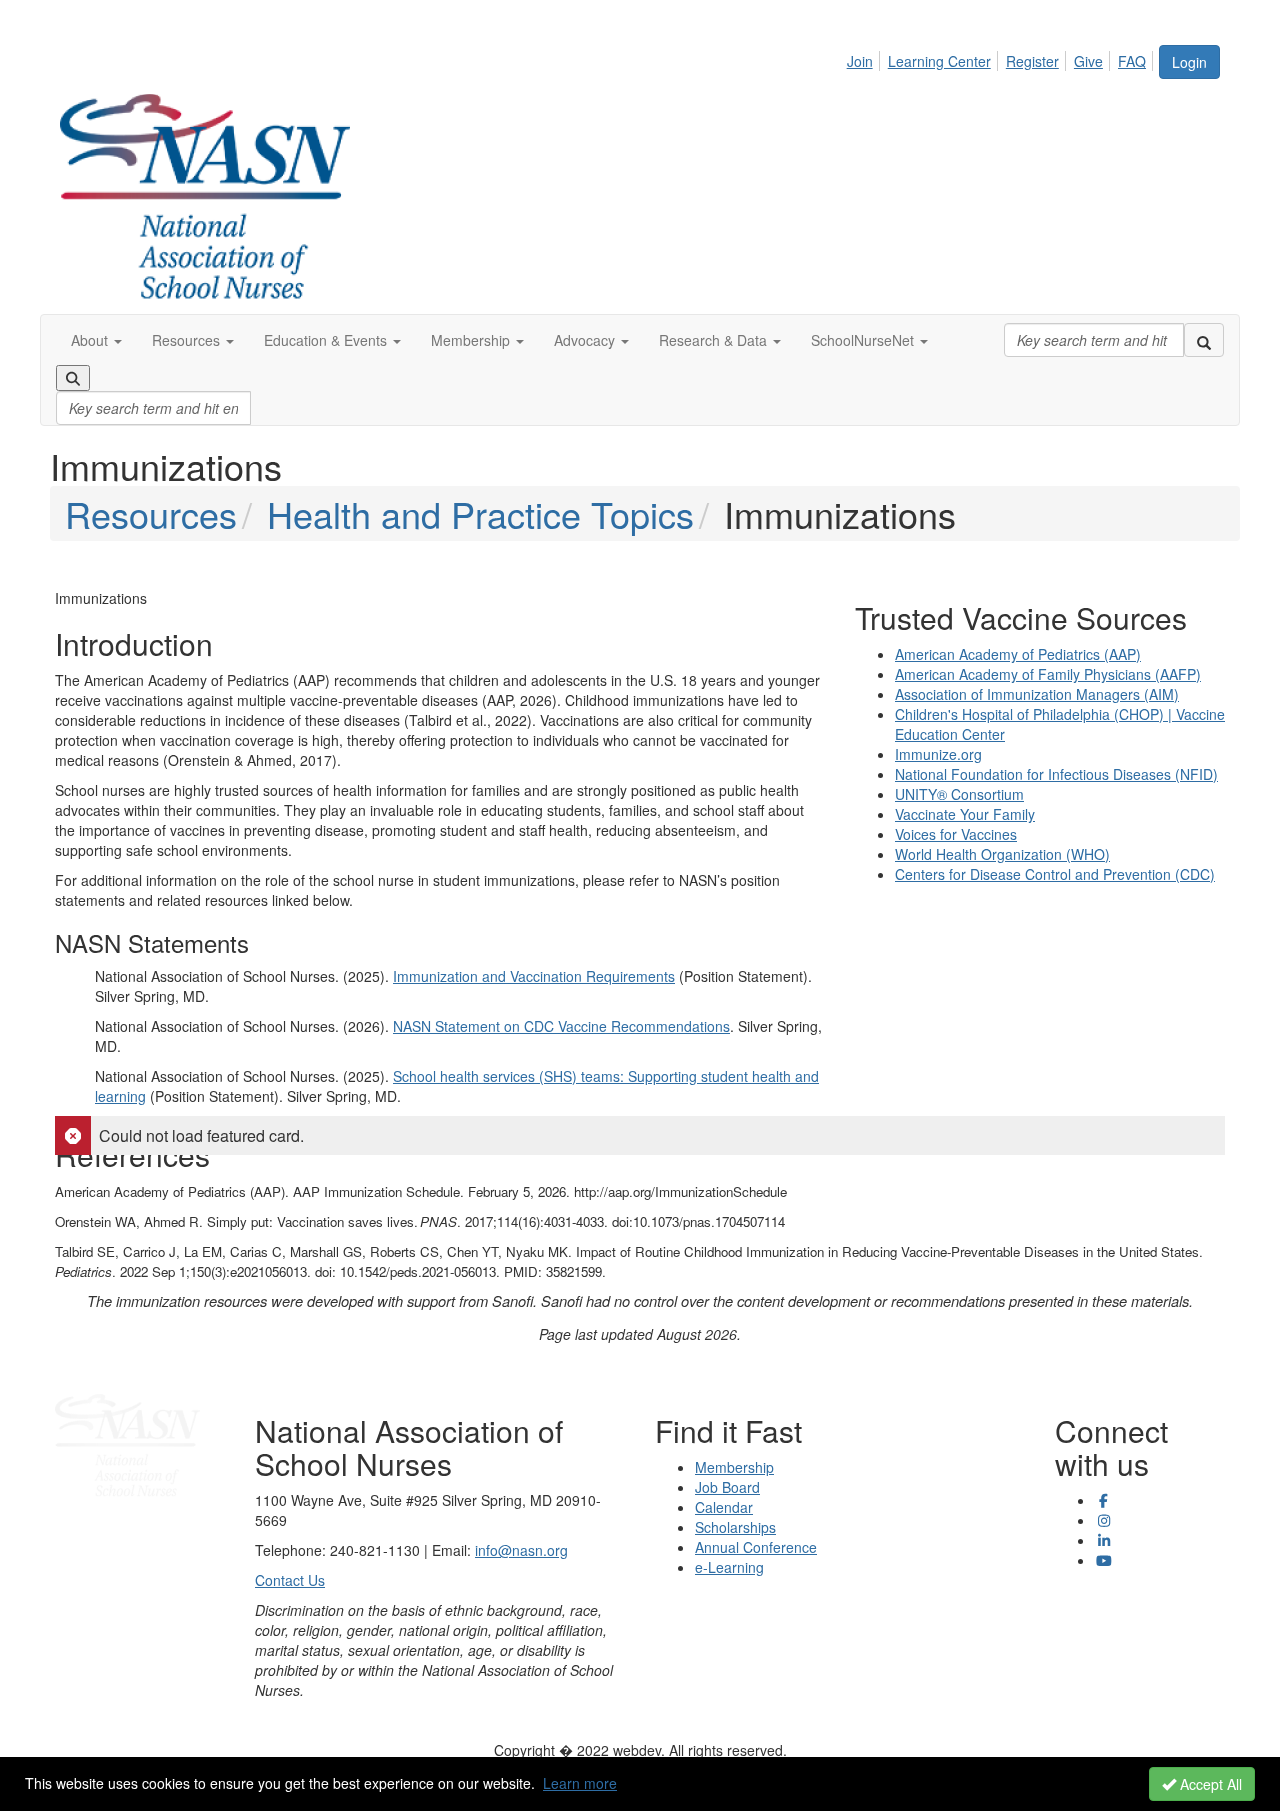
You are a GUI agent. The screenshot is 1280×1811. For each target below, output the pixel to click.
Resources (151, 513)
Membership (734, 1467)
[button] (96, 340)
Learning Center (939, 61)
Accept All (1209, 1784)
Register (1032, 61)
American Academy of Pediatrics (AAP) (1018, 654)
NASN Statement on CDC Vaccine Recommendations (561, 1026)
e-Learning (729, 1567)
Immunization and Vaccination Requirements (534, 976)
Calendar (724, 1507)
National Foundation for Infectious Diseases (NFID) (1056, 774)
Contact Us (290, 1580)
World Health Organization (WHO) (1002, 854)
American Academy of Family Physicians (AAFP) (1048, 674)
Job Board (727, 1487)
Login (1189, 62)
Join (860, 61)
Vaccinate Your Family (965, 814)
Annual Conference (756, 1547)
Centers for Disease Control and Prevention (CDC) (1055, 874)
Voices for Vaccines (956, 834)
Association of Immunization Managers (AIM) (1037, 694)
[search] (1204, 340)
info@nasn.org (521, 1550)
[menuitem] (865, 58)
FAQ (1132, 61)
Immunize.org (938, 754)
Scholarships (735, 1527)
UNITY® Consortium (959, 794)
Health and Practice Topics (480, 513)
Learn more (580, 1783)
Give (1088, 61)
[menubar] (1002, 58)
